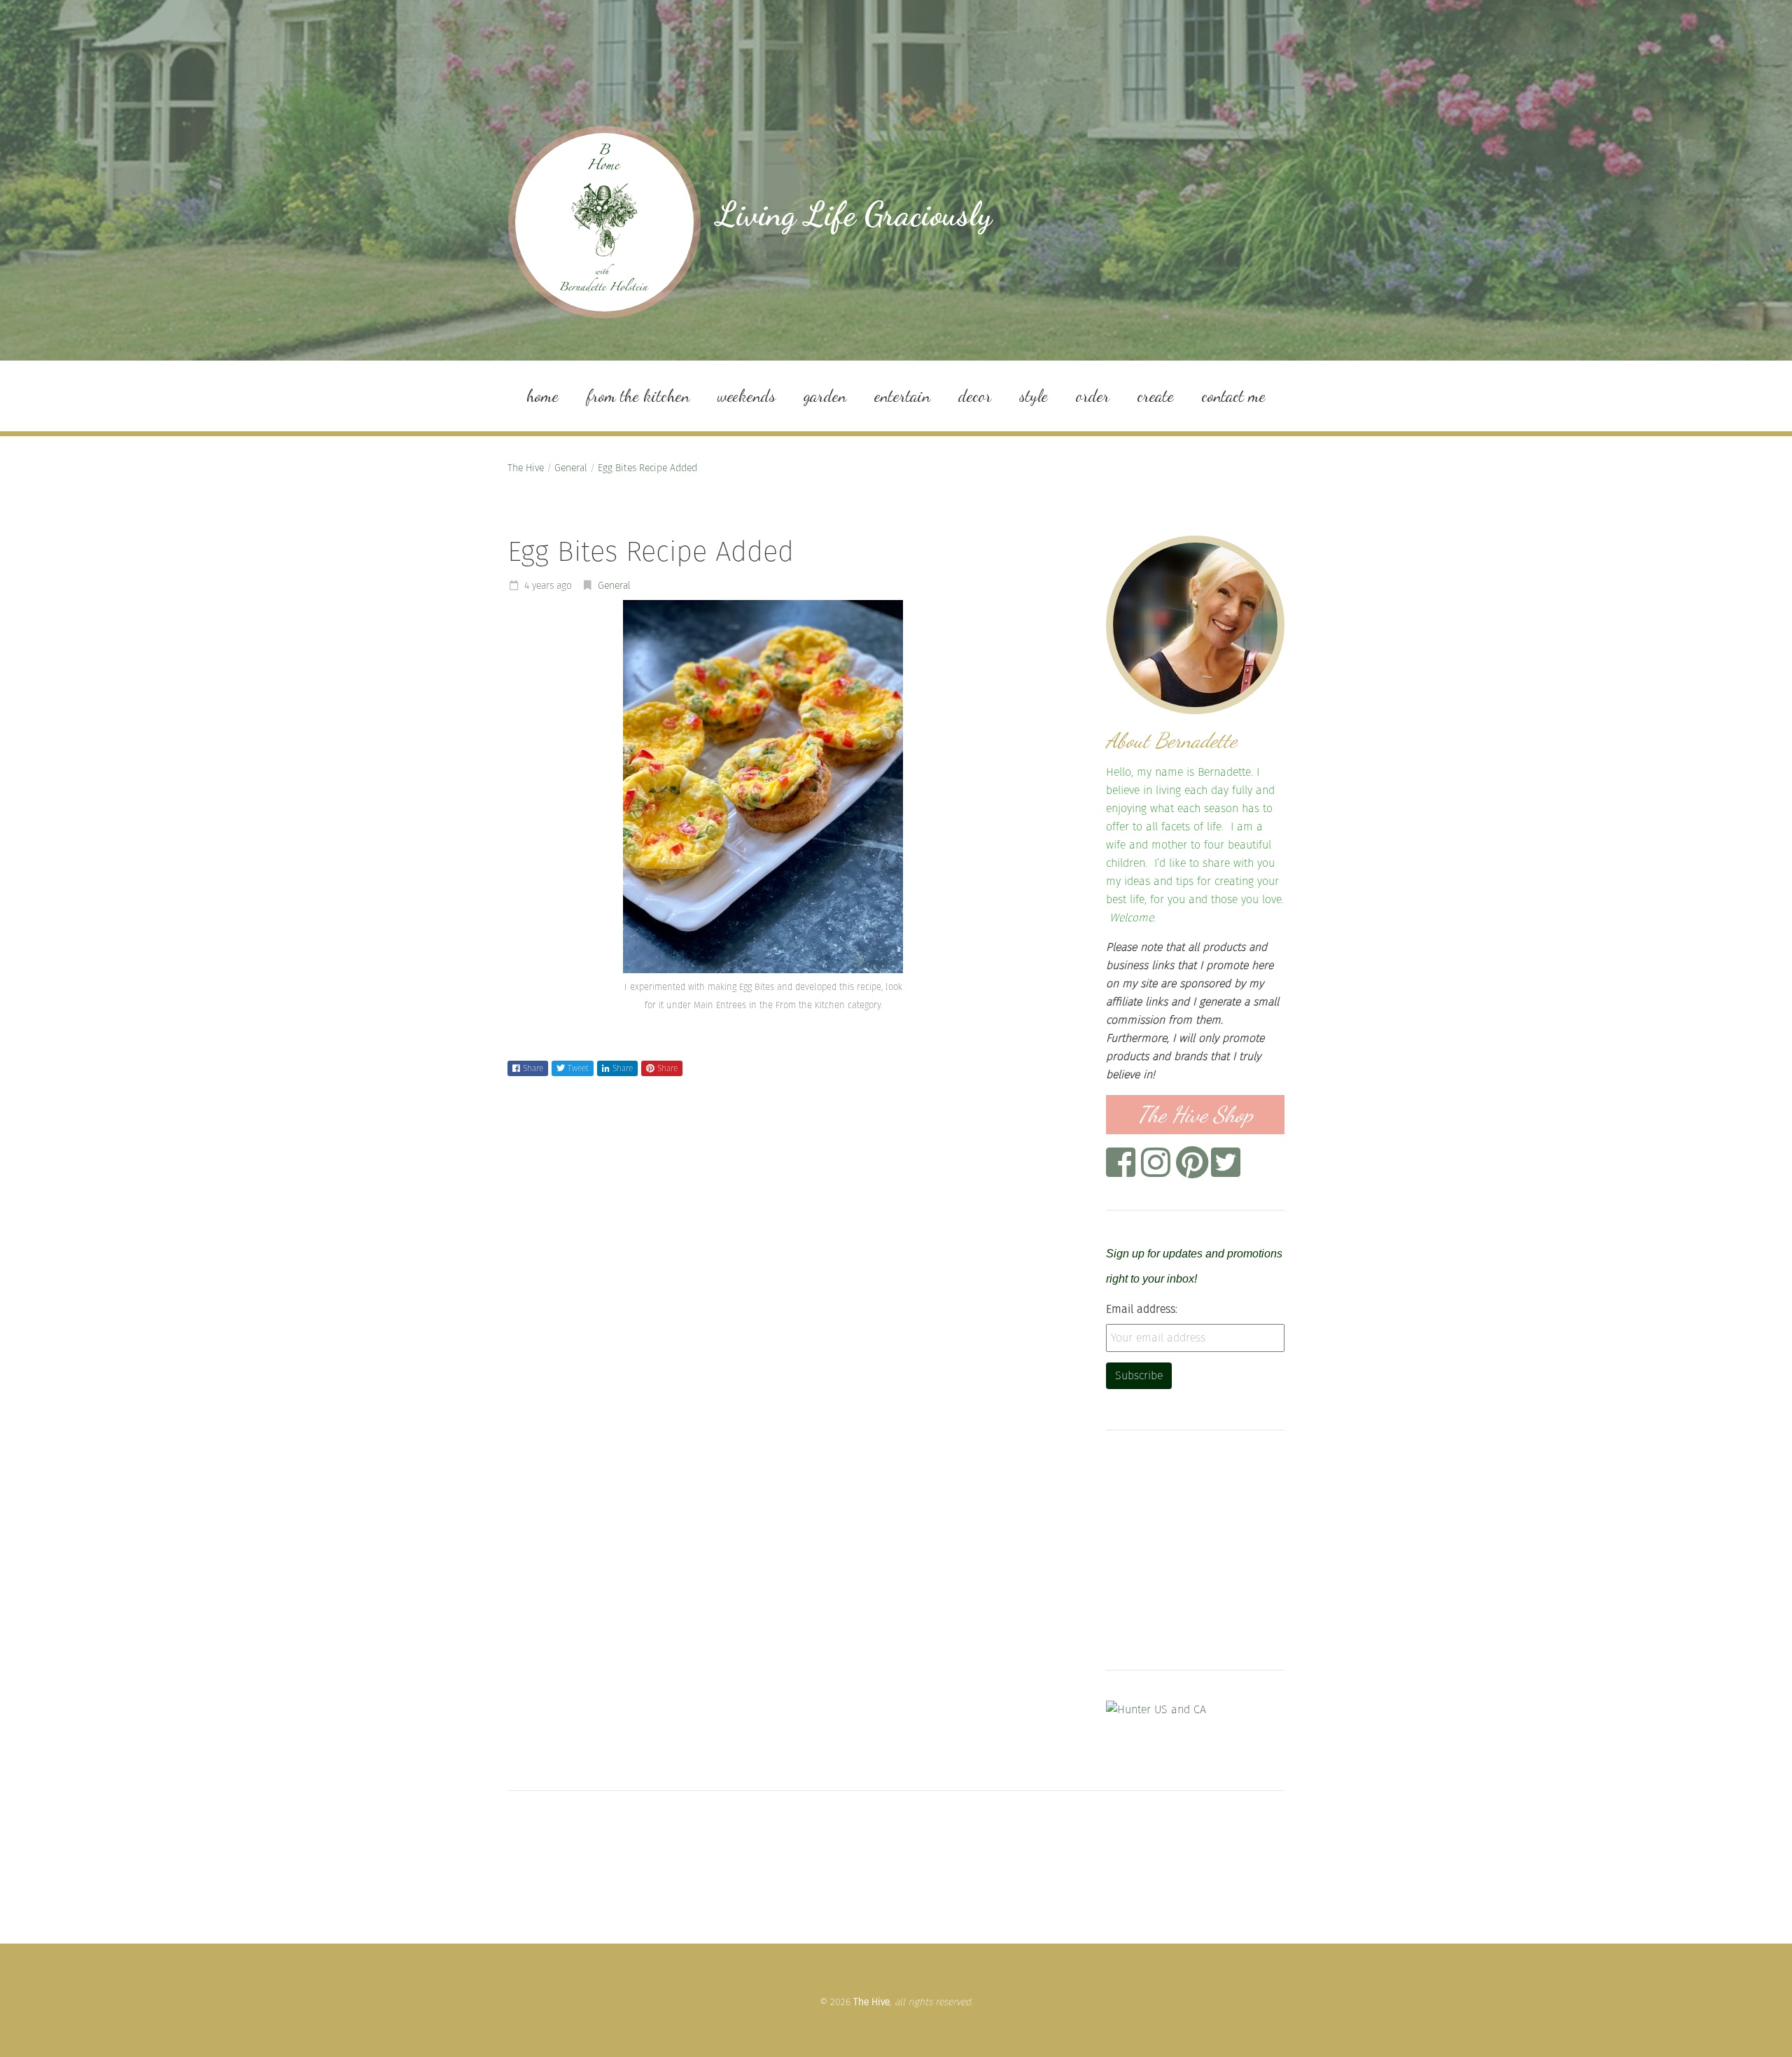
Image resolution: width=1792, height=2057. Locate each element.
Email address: (1142, 1309)
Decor (975, 396)
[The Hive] (604, 222)
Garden (825, 396)
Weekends (747, 396)
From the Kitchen (638, 396)
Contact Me (1234, 396)
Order (1093, 396)
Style (1034, 396)
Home (542, 396)
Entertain (902, 396)
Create (1156, 396)
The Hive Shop (1195, 1115)
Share (533, 1068)
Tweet (578, 1068)
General (571, 468)
